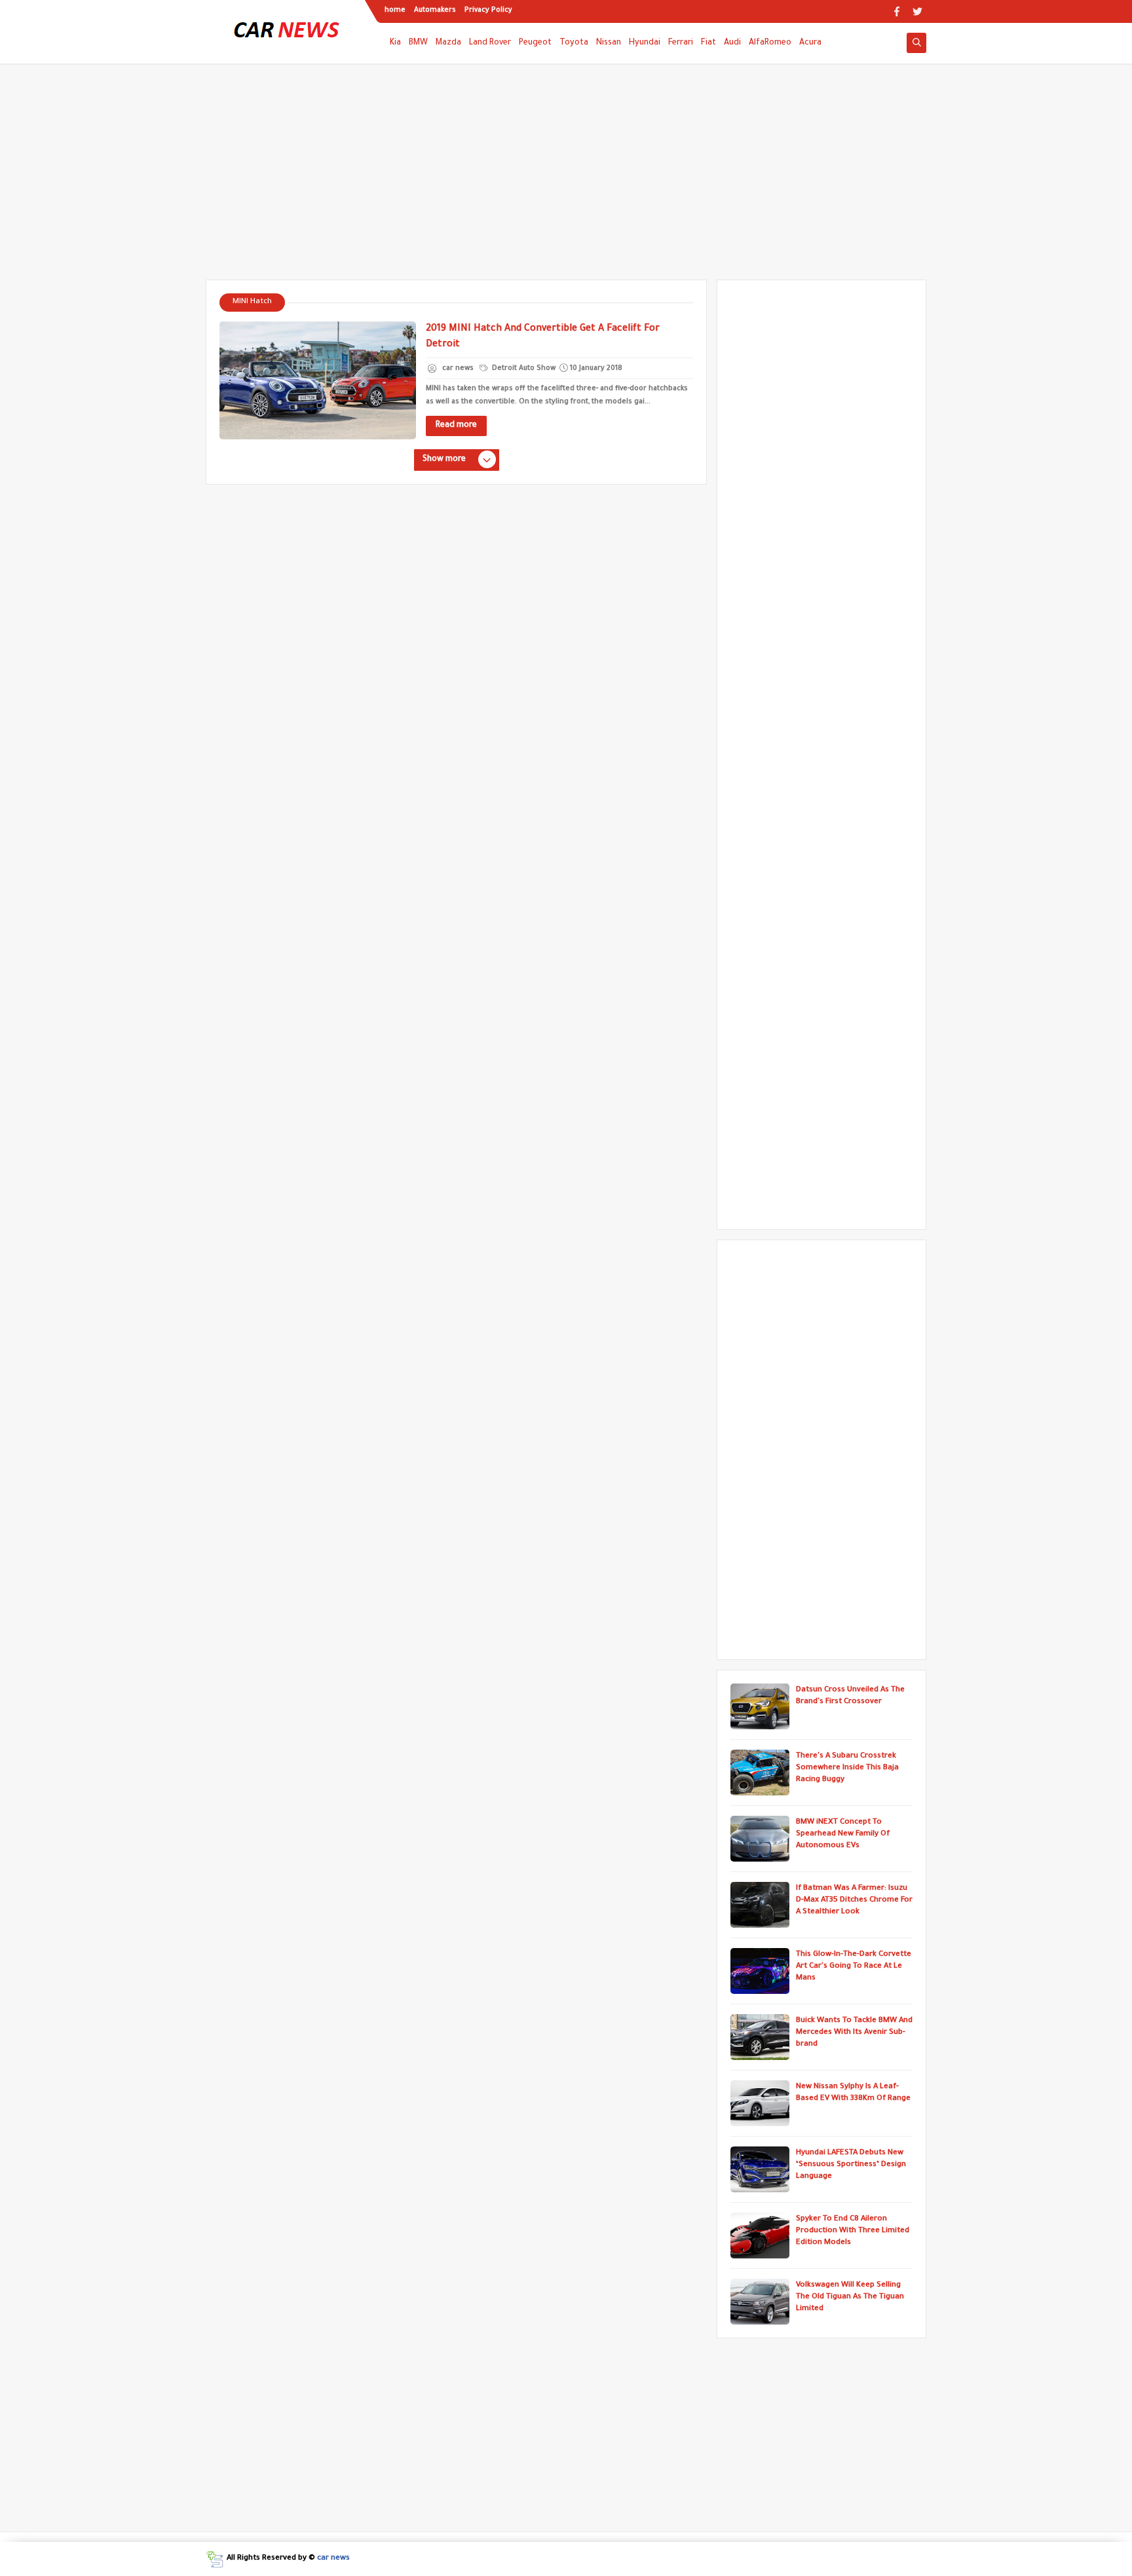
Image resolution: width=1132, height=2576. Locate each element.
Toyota (574, 43)
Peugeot (535, 43)
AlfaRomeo (770, 43)
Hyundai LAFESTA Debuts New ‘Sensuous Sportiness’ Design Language (851, 2165)
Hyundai (645, 43)
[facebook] (896, 11)
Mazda (448, 43)
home (395, 10)
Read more (456, 426)
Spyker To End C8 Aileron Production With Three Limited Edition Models (853, 2231)
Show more (444, 460)
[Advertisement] (566, 178)
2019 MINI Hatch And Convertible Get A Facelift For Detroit (543, 337)
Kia (395, 43)
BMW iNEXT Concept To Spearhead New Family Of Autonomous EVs (843, 1834)
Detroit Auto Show (523, 369)
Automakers (435, 10)
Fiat (708, 43)
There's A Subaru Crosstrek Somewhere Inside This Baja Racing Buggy (847, 1768)
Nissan (609, 43)
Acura (810, 43)
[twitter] (917, 11)
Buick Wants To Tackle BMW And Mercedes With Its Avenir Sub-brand (854, 2033)
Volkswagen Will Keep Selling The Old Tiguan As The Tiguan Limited (850, 2297)
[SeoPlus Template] (215, 2559)
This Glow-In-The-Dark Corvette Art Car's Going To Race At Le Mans (854, 1967)
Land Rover (490, 43)
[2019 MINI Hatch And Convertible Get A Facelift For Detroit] (318, 380)
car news (333, 2559)
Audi (732, 43)
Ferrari (681, 43)
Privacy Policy (488, 10)
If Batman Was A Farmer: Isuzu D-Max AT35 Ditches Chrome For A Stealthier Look (854, 1901)
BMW (418, 43)
